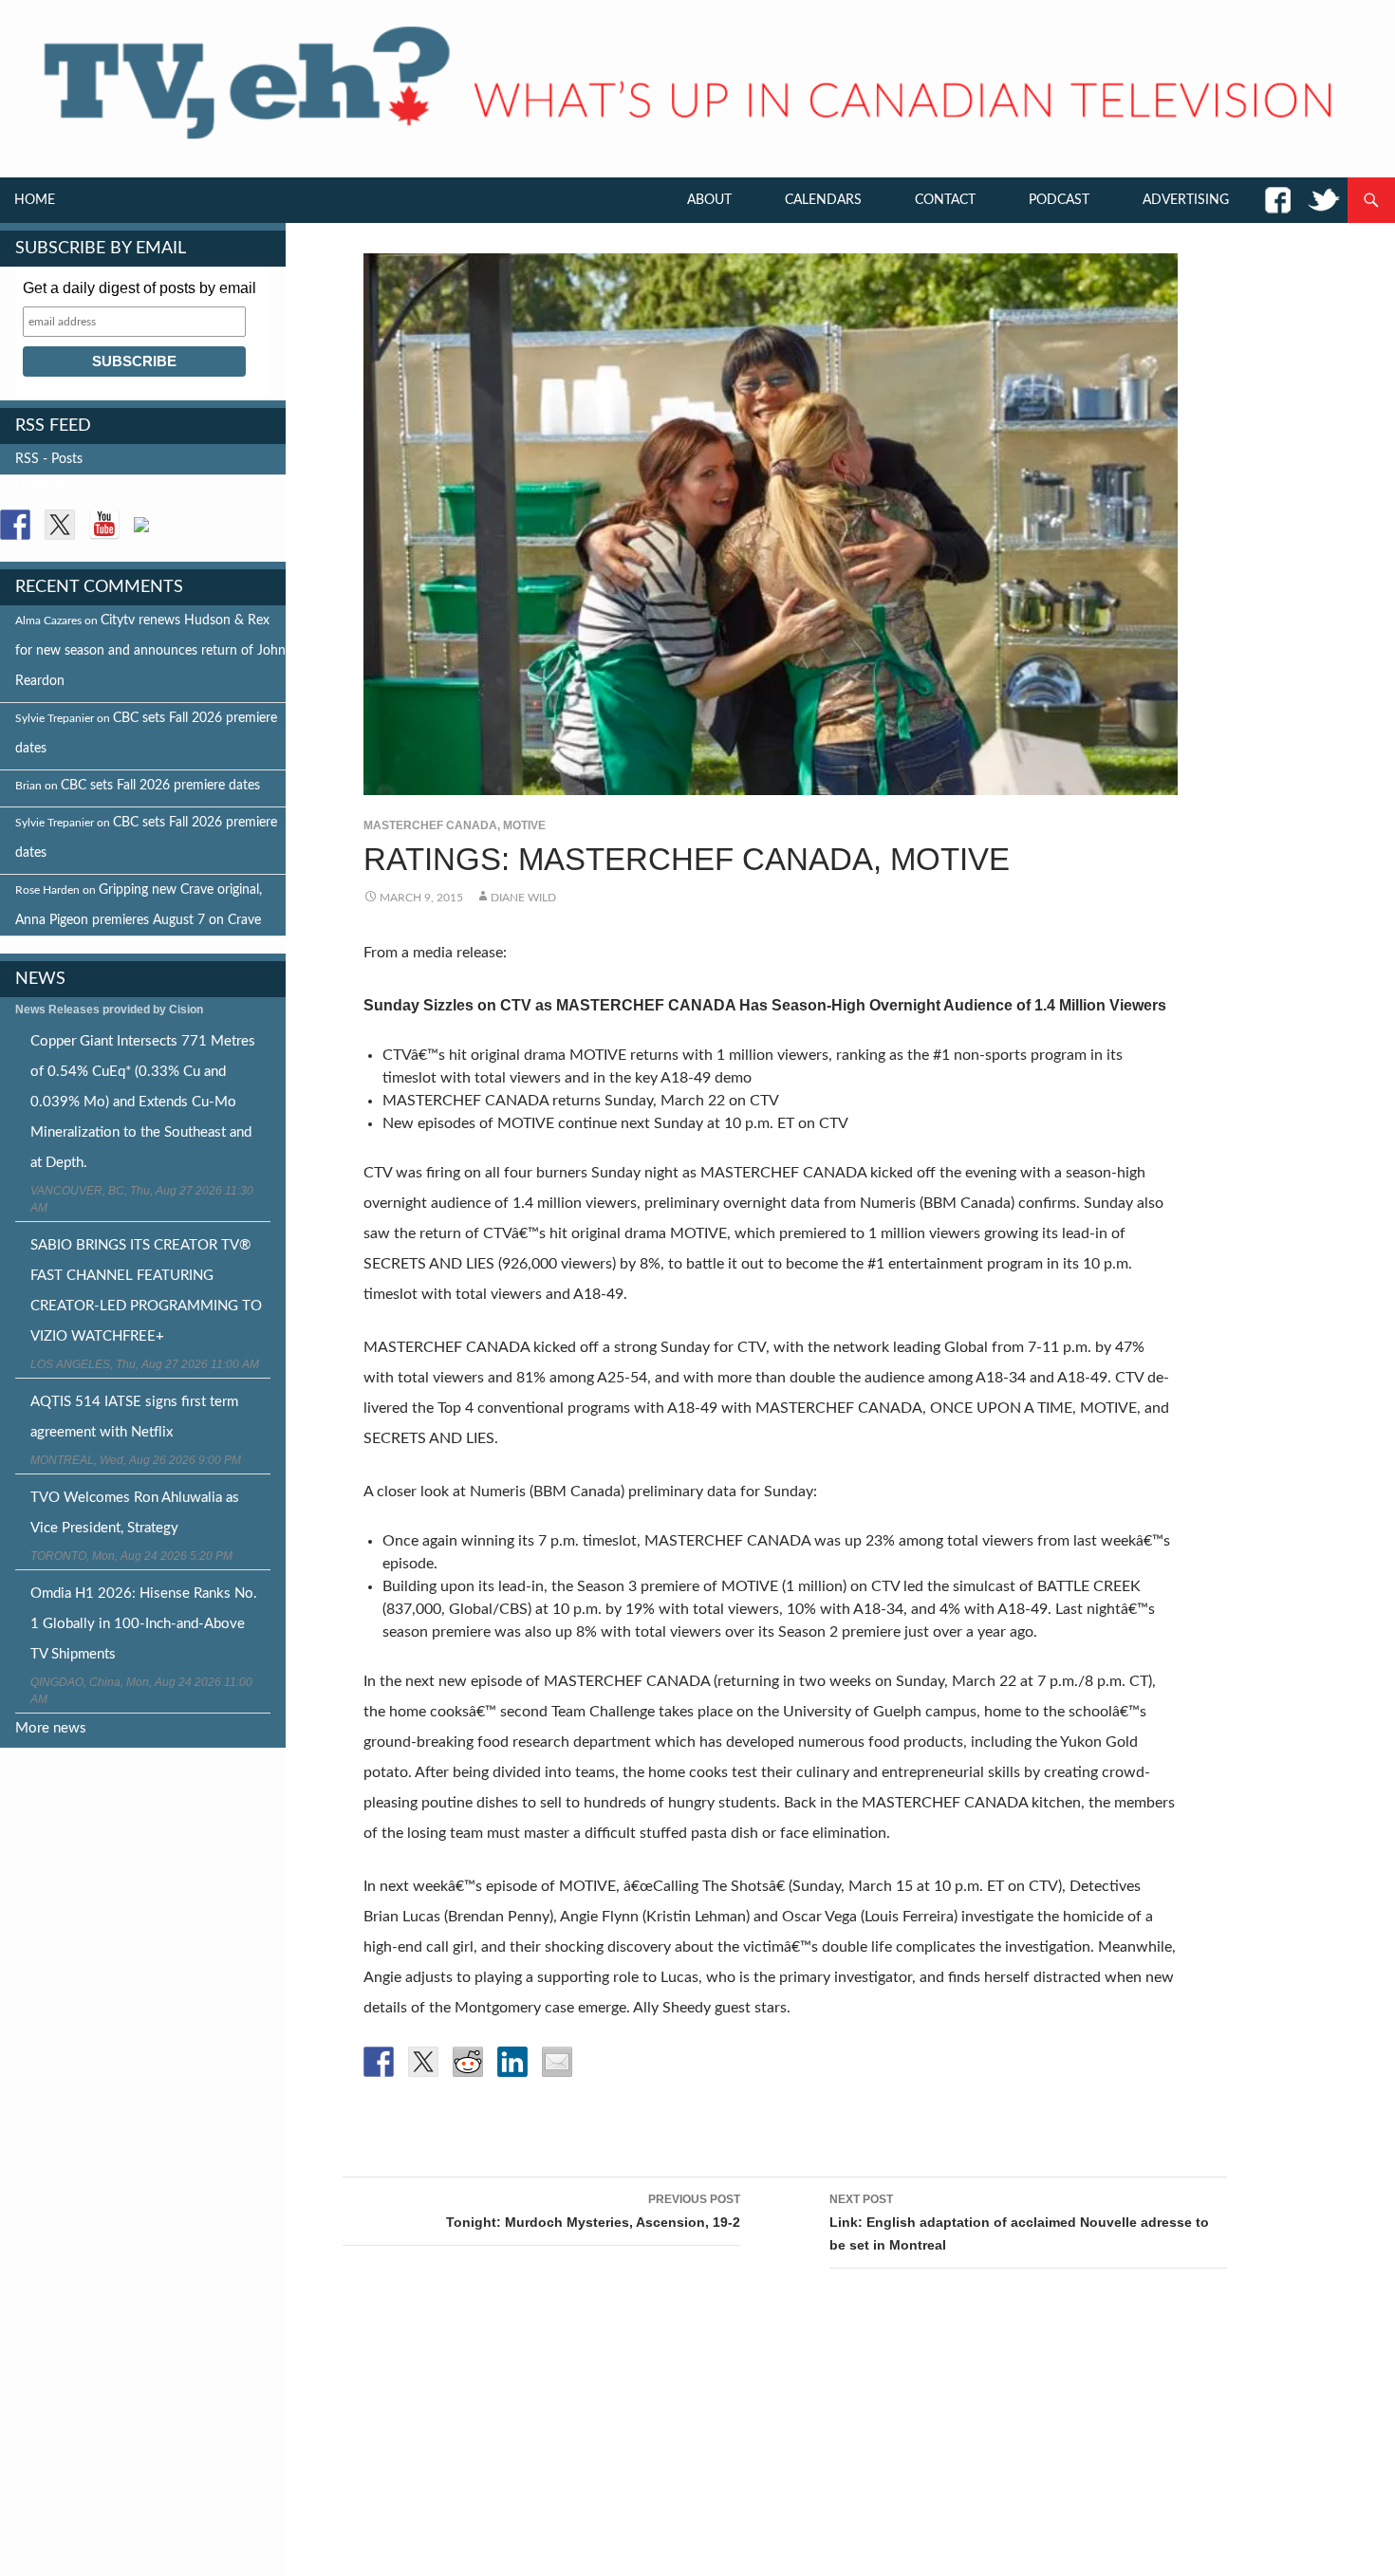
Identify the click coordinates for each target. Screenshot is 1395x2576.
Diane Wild (523, 898)
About (709, 200)
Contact (945, 200)
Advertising (1186, 200)
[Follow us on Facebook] (15, 525)
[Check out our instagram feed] (149, 532)
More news (51, 1728)
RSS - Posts (49, 459)
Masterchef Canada (430, 825)
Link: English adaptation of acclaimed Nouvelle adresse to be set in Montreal (1019, 2223)
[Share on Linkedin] (512, 2062)
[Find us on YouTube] (104, 525)
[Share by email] (557, 2062)
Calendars (823, 200)
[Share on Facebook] (379, 2062)
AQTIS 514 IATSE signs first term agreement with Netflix (134, 1417)
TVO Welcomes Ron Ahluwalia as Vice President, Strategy (135, 1513)
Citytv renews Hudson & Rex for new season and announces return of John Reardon (150, 651)
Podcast (1059, 200)
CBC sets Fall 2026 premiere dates (160, 786)
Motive (524, 825)
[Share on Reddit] (468, 2062)
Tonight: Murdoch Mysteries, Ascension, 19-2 (593, 2211)
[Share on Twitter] (423, 2062)
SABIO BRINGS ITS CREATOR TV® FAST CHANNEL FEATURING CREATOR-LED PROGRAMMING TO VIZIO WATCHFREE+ (146, 1291)
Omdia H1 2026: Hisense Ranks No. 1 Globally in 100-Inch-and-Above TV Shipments (144, 1624)
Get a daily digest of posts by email (139, 288)
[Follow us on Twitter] (60, 525)
